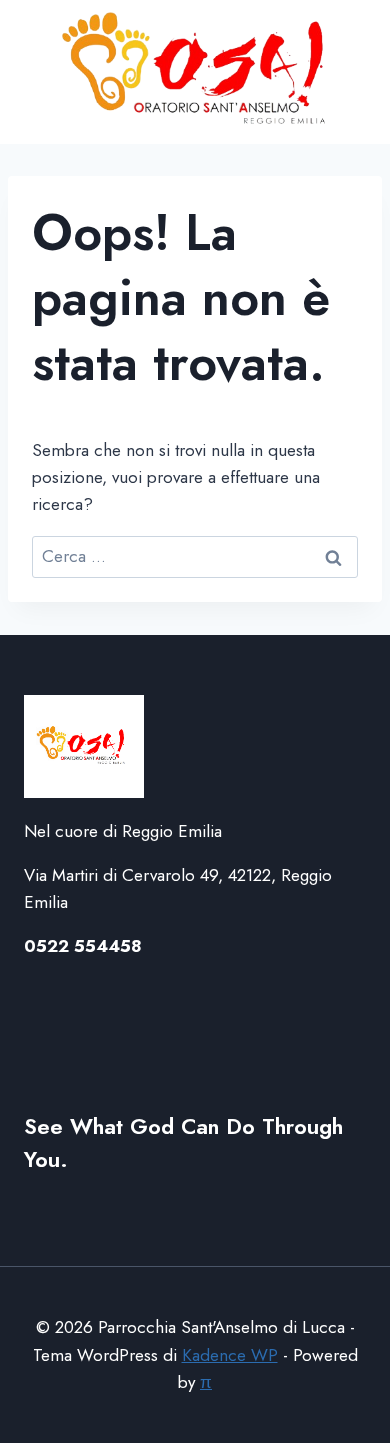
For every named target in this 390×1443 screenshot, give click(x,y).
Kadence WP (230, 1355)
